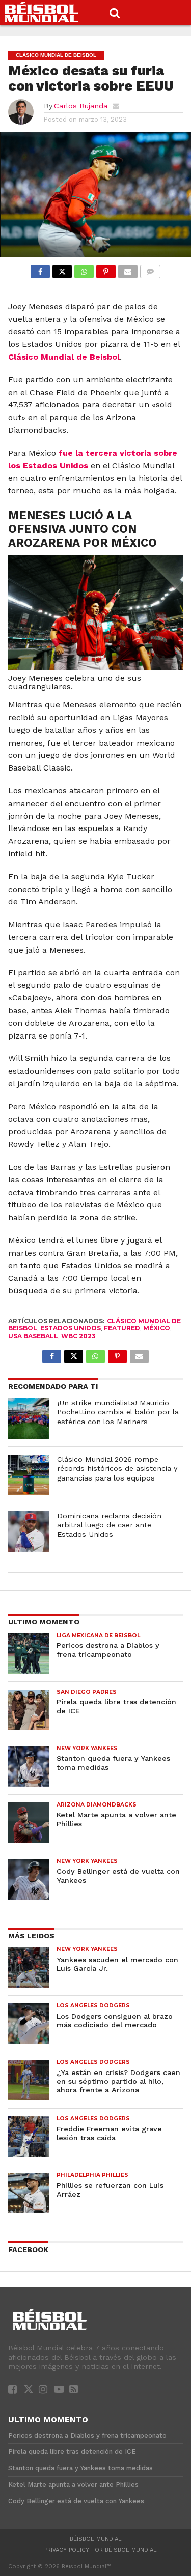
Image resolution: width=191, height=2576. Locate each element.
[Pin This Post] (106, 269)
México (157, 1328)
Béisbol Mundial (96, 2539)
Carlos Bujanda (81, 106)
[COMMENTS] (150, 269)
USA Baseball (33, 1336)
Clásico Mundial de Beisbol (64, 357)
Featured (122, 1328)
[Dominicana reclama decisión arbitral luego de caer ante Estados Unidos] (29, 1531)
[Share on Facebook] (40, 269)
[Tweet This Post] (62, 269)
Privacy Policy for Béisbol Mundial (101, 2550)
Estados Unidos (71, 1328)
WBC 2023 (78, 1336)
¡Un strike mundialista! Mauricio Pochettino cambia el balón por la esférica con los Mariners (118, 1412)
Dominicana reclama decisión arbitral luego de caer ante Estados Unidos (109, 1525)
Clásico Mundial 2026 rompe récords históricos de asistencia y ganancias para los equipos (117, 1469)
